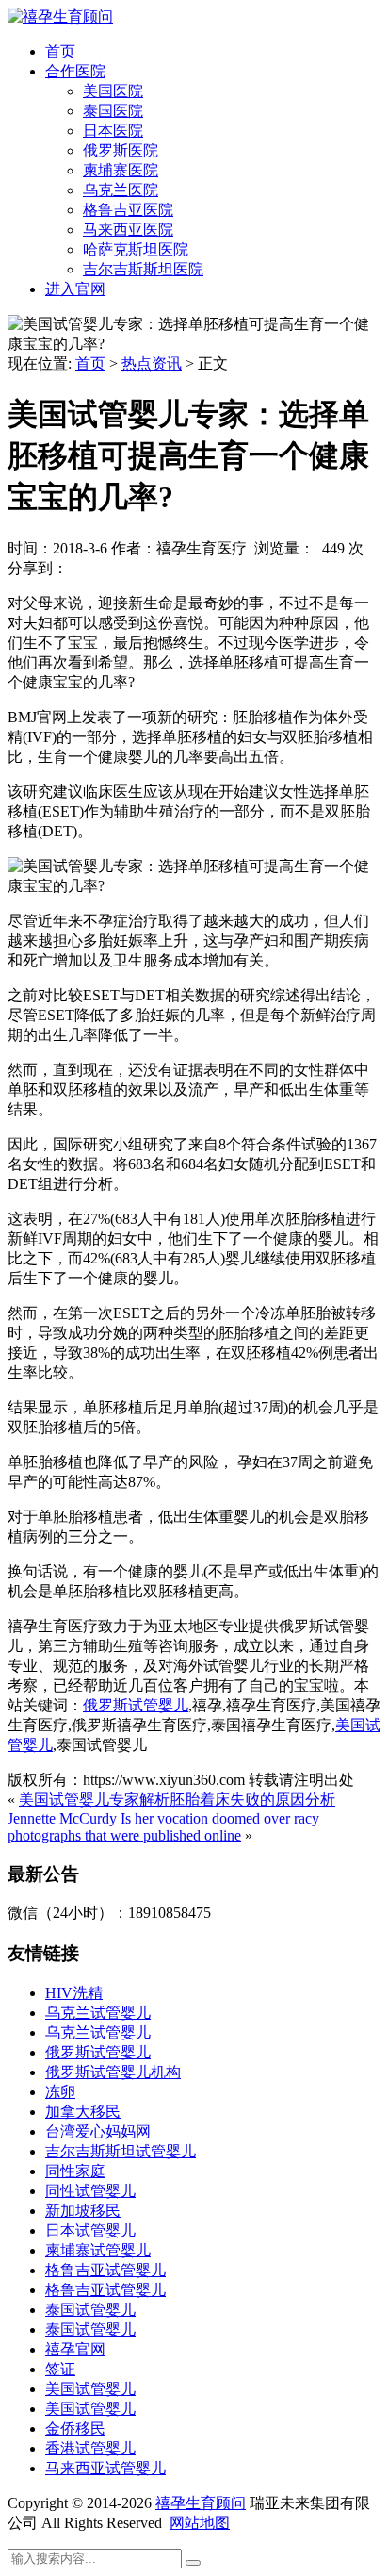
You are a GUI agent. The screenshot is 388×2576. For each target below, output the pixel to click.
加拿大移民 (83, 2112)
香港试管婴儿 (90, 2448)
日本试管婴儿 (90, 2230)
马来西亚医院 (128, 230)
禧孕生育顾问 (201, 2503)
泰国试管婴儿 (90, 2310)
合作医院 (75, 71)
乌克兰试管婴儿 (98, 2013)
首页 (60, 51)
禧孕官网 (75, 2349)
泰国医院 (113, 111)
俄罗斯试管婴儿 (136, 1705)
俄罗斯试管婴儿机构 (113, 2072)
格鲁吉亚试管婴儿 (105, 2270)
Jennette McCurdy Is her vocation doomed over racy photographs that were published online (163, 1827)
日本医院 (113, 131)
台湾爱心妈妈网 (98, 2131)
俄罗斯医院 (121, 150)
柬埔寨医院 (121, 170)
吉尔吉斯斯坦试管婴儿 (121, 2151)
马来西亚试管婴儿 (105, 2468)
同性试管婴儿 (90, 2191)
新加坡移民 (83, 2211)
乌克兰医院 (121, 190)
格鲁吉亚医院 (128, 210)
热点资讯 (152, 363)
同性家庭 (75, 2171)
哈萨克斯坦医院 (136, 249)
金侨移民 (75, 2428)
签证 (60, 2369)
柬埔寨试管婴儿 (98, 2250)
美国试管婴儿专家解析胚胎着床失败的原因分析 (177, 1800)
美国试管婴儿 (90, 2389)
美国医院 (113, 91)
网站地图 (200, 2523)
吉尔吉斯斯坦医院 (143, 269)
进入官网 (75, 289)
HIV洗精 (74, 1993)
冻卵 (60, 2092)
